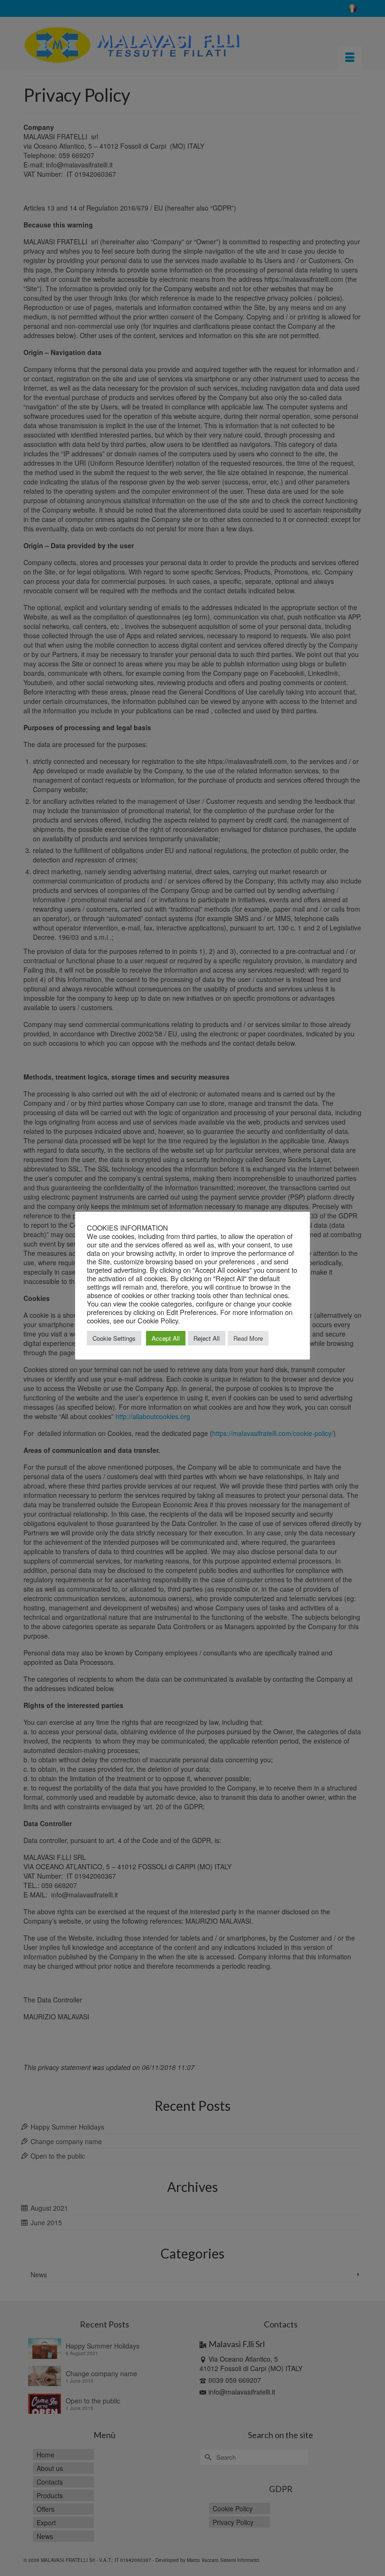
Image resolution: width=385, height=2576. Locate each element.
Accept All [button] (166, 1338)
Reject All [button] (207, 1338)
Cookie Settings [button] (114, 1338)
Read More (248, 1338)
